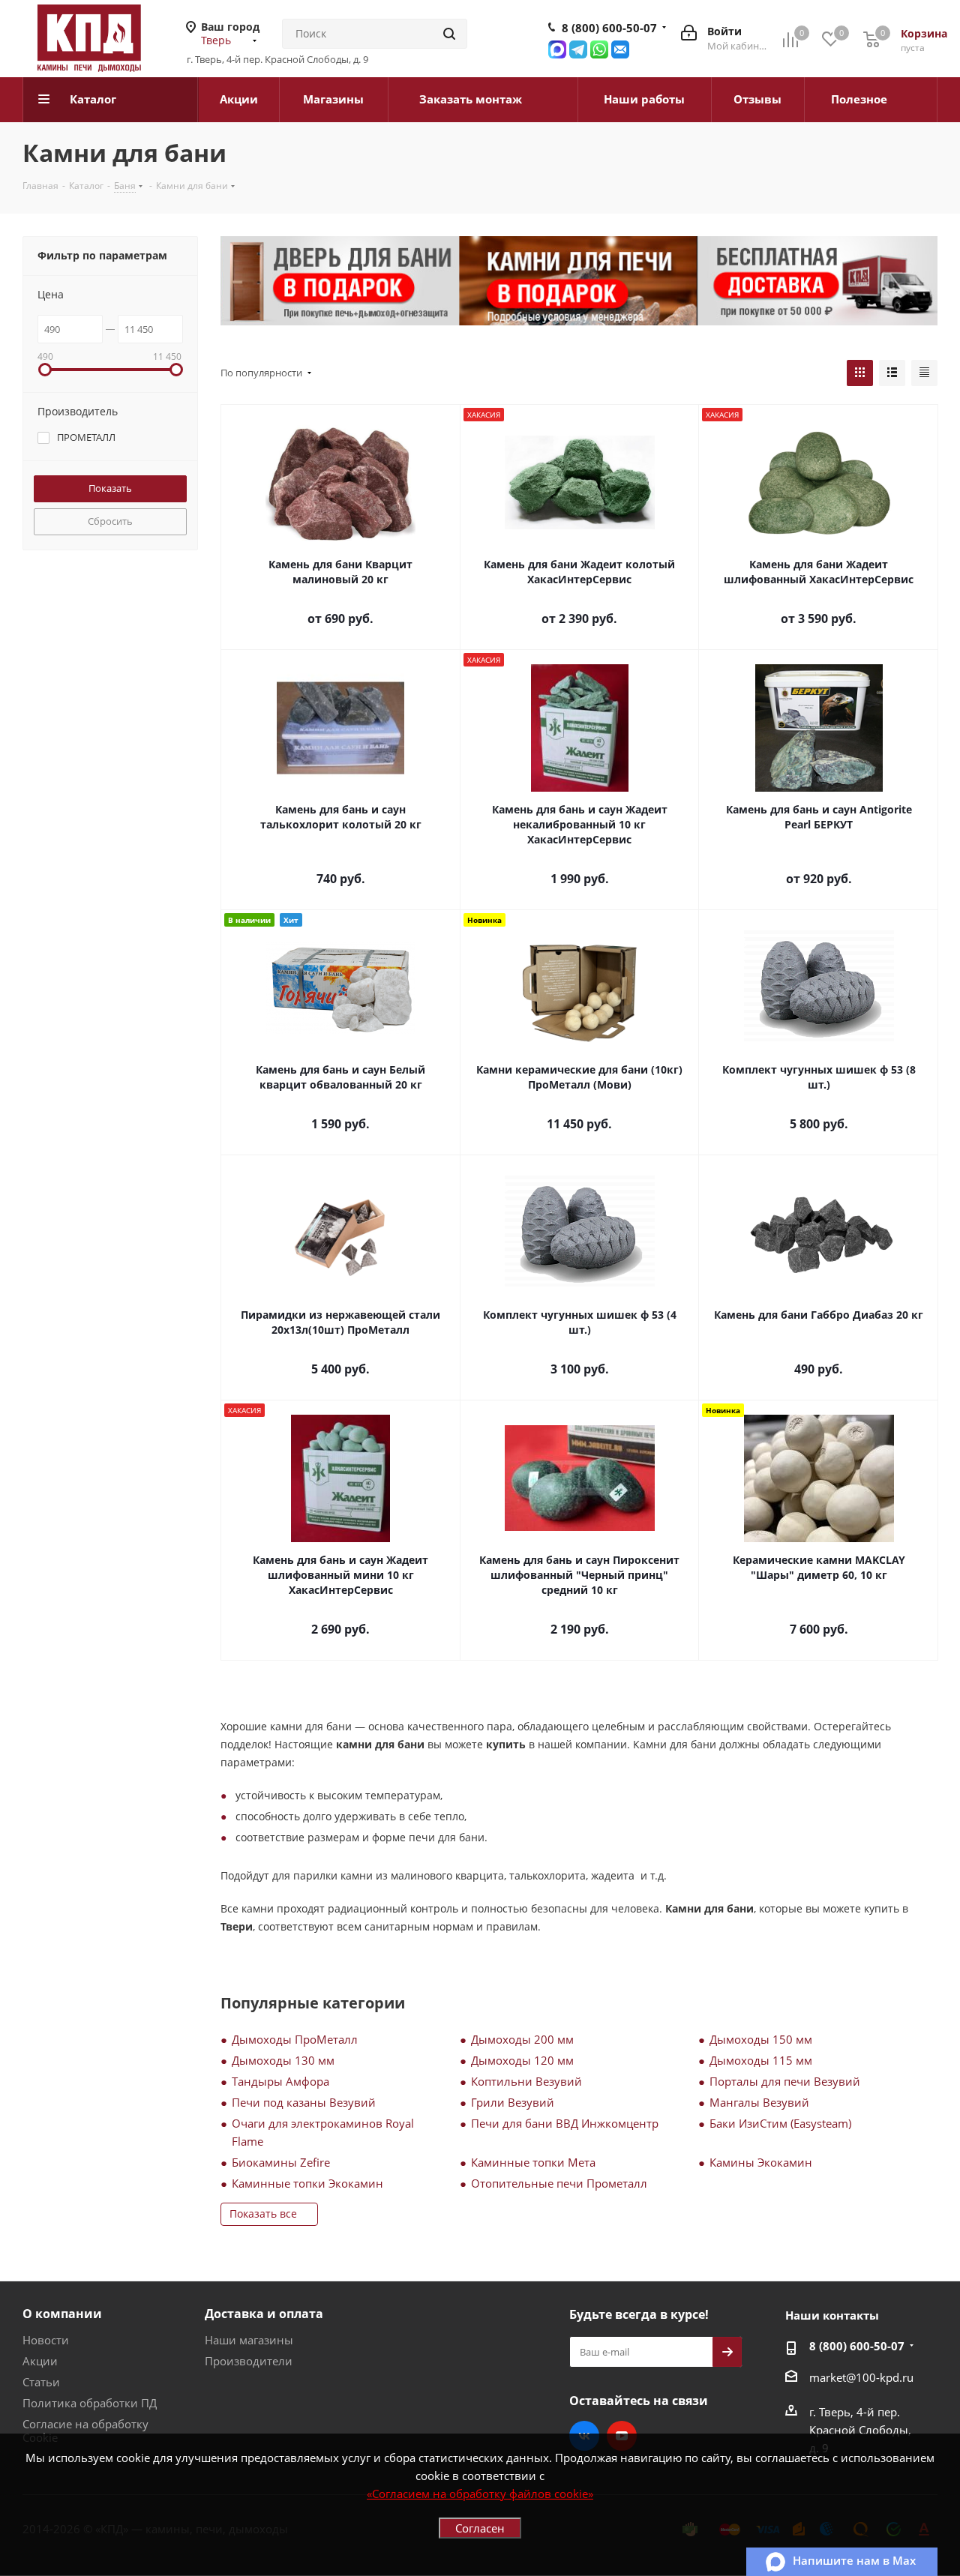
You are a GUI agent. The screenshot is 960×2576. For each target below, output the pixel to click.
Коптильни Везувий (526, 2081)
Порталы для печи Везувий (785, 2081)
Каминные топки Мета (533, 2162)
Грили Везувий (513, 2102)
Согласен (480, 2528)
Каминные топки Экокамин (307, 2183)
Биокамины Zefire (281, 2162)
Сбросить (110, 521)
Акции (40, 2361)
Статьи (41, 2382)
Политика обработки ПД (90, 2403)
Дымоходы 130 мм (283, 2060)
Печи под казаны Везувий (304, 2102)
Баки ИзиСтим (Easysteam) (780, 2123)
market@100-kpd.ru (861, 2377)
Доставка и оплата (264, 2314)
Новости (46, 2340)
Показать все (263, 2214)
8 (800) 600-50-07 (609, 28)
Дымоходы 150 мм (761, 2039)
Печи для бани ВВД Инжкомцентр (565, 2123)
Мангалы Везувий (759, 2102)
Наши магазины (249, 2340)
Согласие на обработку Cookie (85, 2431)
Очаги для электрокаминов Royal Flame (323, 2132)
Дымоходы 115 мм (761, 2060)
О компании (62, 2314)
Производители (249, 2361)
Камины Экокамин (761, 2162)
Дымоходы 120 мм (522, 2060)
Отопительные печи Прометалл (559, 2183)
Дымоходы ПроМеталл (295, 2039)
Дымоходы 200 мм (522, 2039)
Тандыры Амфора (280, 2081)
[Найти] (449, 34)
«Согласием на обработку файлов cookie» (480, 2494)
